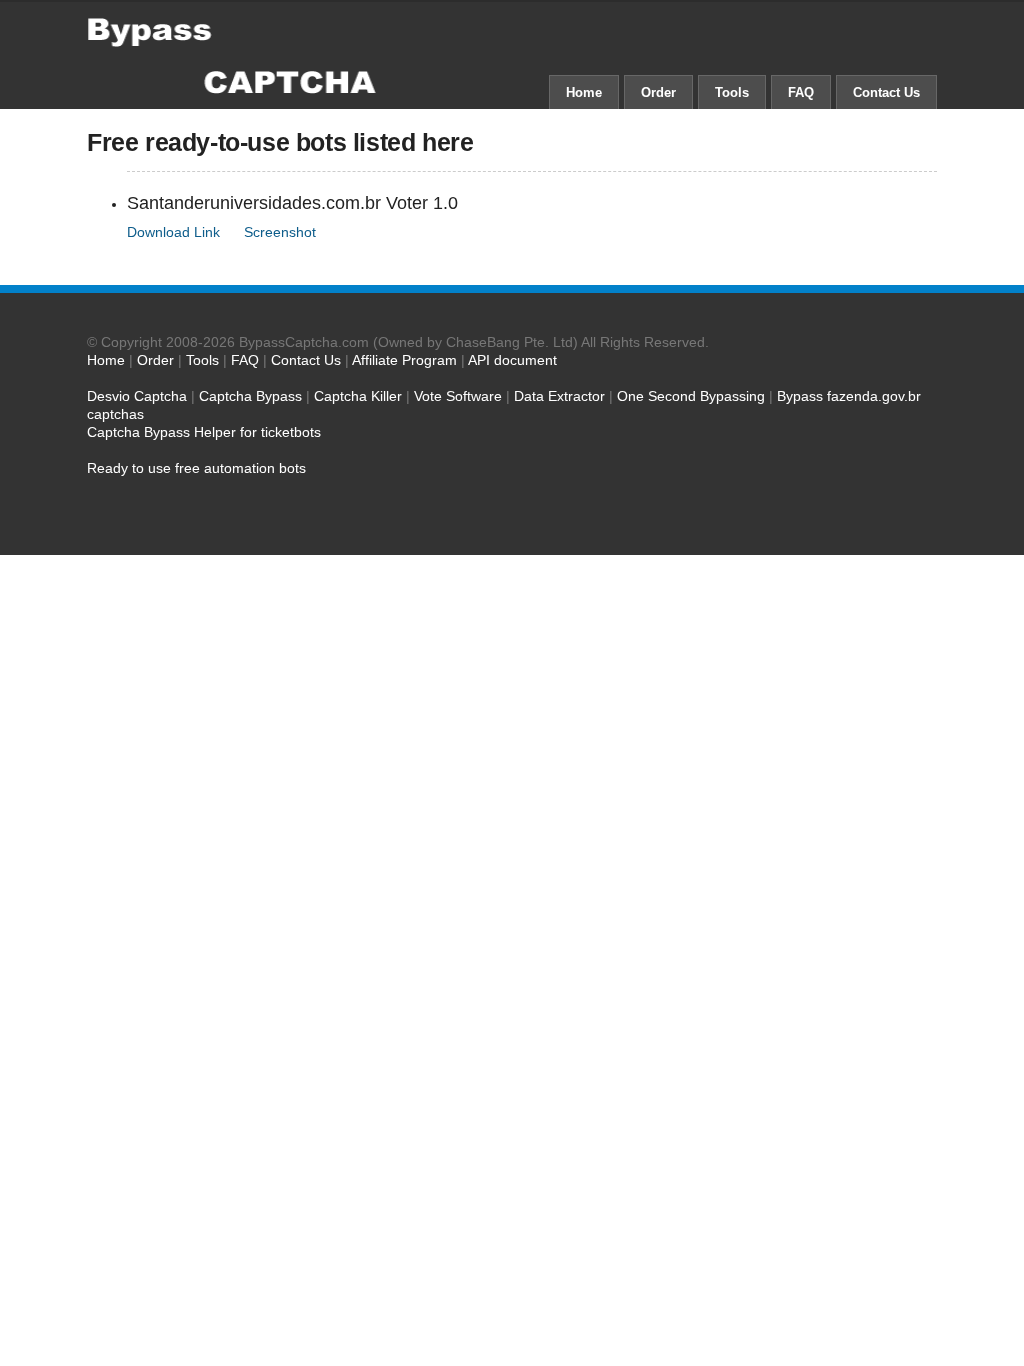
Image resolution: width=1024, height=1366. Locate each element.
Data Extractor (559, 396)
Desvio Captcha (137, 396)
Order (658, 92)
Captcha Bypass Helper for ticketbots (204, 432)
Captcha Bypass (250, 396)
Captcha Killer (358, 396)
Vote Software (458, 396)
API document (512, 360)
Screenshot (280, 232)
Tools (732, 92)
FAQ (801, 92)
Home (584, 92)
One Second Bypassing (691, 396)
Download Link (173, 232)
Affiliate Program (404, 360)
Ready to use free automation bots (196, 468)
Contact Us (886, 92)
